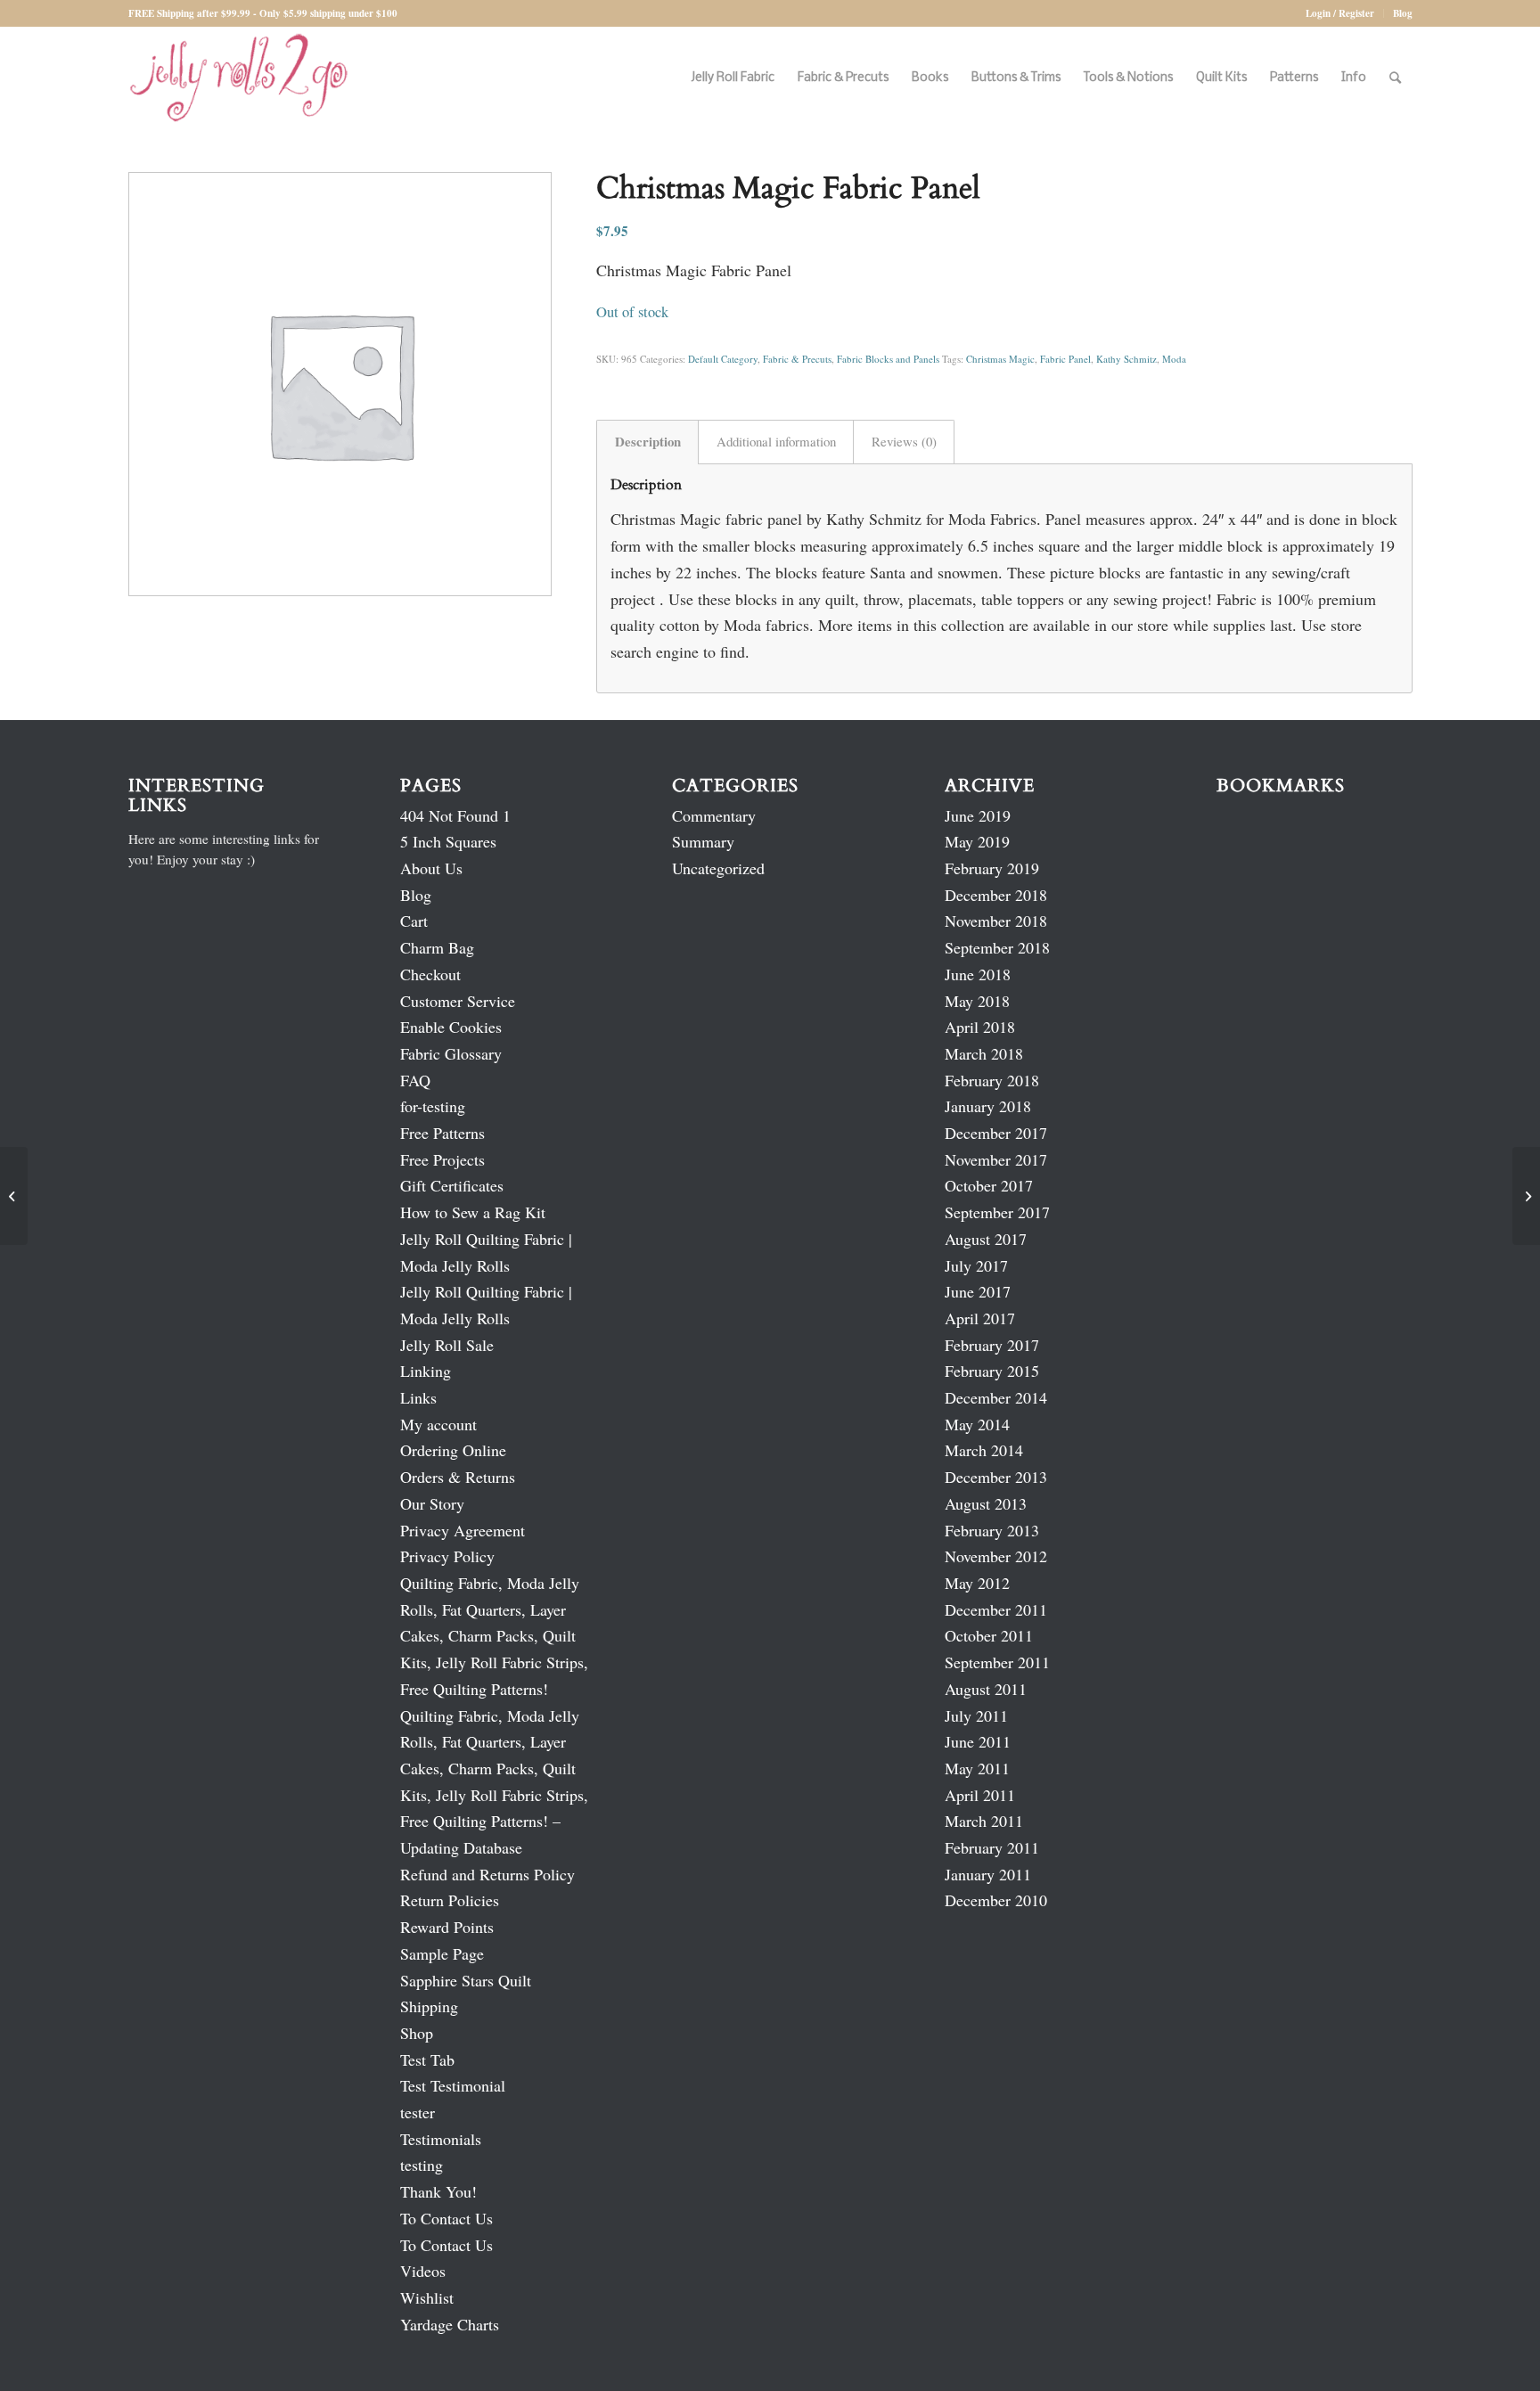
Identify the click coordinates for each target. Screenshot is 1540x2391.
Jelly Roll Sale (447, 1345)
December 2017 (996, 1133)
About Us (431, 868)
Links (418, 1397)
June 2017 (978, 1291)
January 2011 (988, 1874)
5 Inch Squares (448, 841)
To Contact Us (446, 2218)
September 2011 (997, 1662)
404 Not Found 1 (455, 815)
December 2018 (996, 895)
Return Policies (450, 1900)
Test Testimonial (453, 2085)
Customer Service (458, 1001)
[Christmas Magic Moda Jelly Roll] (14, 1196)
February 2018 (992, 1080)
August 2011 (986, 1689)
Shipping (429, 2006)
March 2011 (984, 1821)
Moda (1174, 359)
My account (438, 1424)
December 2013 (996, 1477)
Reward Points (447, 1927)
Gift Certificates (452, 1185)
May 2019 (977, 841)
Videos (423, 2271)
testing (422, 2165)
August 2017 (986, 1239)
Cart (414, 921)
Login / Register (1340, 13)
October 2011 (989, 1635)
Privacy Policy (447, 1556)
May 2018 (977, 1001)
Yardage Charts (450, 2324)
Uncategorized (718, 868)
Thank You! (438, 2191)
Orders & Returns (458, 1477)
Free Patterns (442, 1133)
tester (418, 2112)
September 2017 (997, 1212)
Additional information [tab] (776, 441)
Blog (1403, 13)
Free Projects (442, 1159)
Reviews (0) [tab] (904, 441)
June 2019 (978, 815)
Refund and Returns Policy (487, 1874)
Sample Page (442, 1953)
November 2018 (996, 921)
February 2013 (992, 1530)
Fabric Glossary (451, 1053)
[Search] (1395, 78)
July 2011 (976, 1715)
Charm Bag (437, 947)
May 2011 (977, 1768)
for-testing (433, 1106)
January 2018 (988, 1106)
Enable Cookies (451, 1027)
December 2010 (996, 1900)
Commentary (714, 815)
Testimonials (441, 2139)
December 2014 (996, 1397)
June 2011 (978, 1741)
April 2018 (980, 1027)
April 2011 (980, 1795)
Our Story (432, 1503)
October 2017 (989, 1185)
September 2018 (997, 947)
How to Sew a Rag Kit (473, 1212)
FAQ (415, 1080)
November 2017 (996, 1159)
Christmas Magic (1000, 359)
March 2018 (984, 1053)
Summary (703, 841)
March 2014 (984, 1450)
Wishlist (427, 2297)
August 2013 (986, 1503)
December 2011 (996, 1609)
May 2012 (977, 1583)
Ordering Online (453, 1450)
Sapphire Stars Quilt (466, 1980)
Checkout (430, 974)
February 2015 (992, 1371)
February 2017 (992, 1345)
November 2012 (996, 1556)
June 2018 (978, 974)
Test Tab (427, 2059)
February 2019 (992, 868)
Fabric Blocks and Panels (888, 359)
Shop (417, 2033)
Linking (426, 1371)
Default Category (723, 359)
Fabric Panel (1065, 359)
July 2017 (976, 1265)
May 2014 (977, 1424)
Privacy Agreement (463, 1530)
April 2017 (980, 1318)
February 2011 (992, 1847)
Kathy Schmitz (1126, 359)
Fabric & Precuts (797, 359)
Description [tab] (648, 441)
